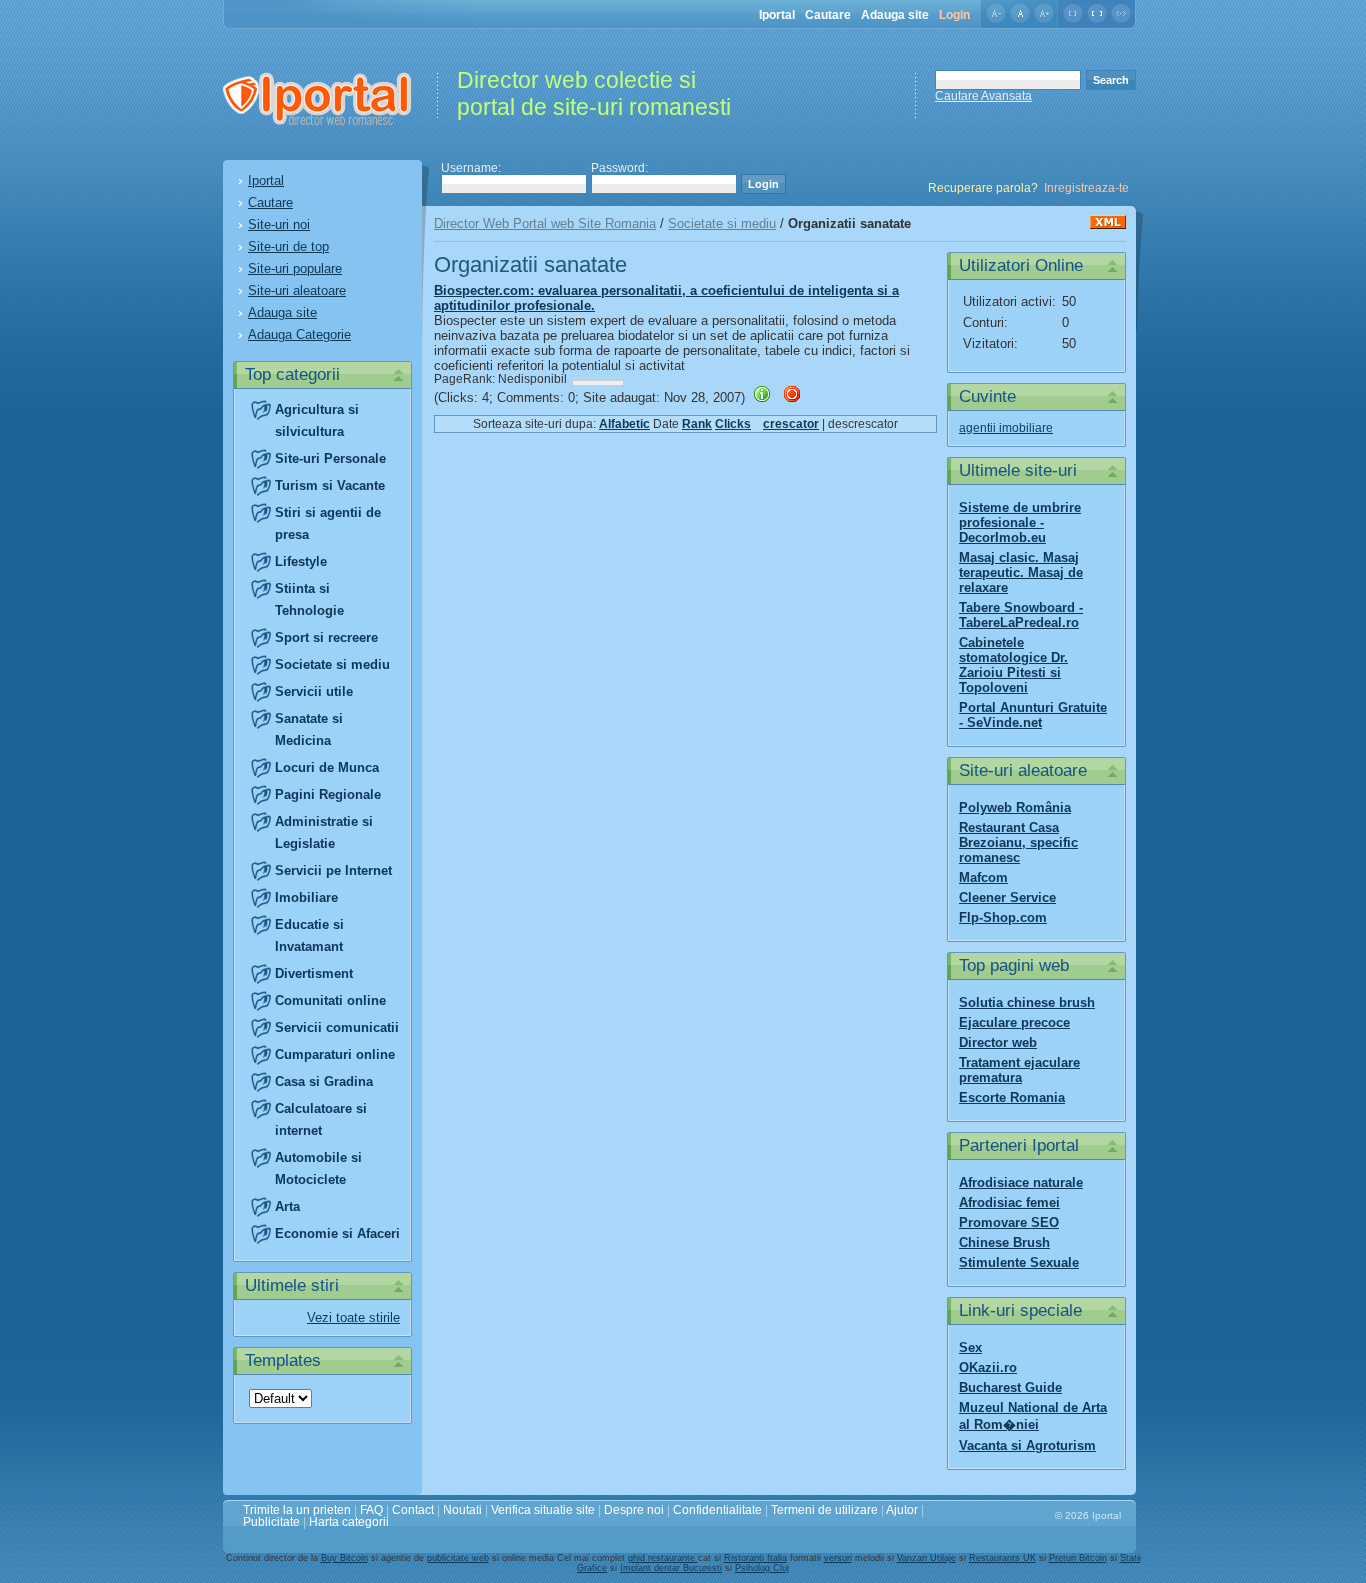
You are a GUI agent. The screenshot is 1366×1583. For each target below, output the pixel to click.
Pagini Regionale (328, 794)
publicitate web (458, 1558)
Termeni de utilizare (824, 1510)
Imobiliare (306, 897)
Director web (998, 1042)
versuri (838, 1558)
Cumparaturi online (335, 1054)
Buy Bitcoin (344, 1558)
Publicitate (271, 1522)
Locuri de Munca (327, 767)
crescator (791, 424)
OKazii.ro (988, 1367)
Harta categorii (349, 1522)
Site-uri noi (279, 224)
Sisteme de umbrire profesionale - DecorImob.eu (1020, 522)
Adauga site (895, 15)
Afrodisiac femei (1009, 1202)
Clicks (733, 424)
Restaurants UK (1002, 1558)
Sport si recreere (326, 637)
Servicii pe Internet (333, 870)
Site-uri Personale (330, 458)
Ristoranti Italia (755, 1558)
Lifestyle (301, 561)
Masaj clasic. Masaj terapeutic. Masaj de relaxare (1021, 572)
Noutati (462, 1510)
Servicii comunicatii (337, 1027)
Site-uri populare (295, 268)
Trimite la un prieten (297, 1510)
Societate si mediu (332, 664)
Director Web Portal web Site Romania (545, 223)
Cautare (828, 15)
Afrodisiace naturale (1021, 1182)
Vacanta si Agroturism (1027, 1445)
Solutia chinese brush (1027, 1002)
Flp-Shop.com (1003, 917)
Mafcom (983, 877)
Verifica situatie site (543, 1510)
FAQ (371, 1510)
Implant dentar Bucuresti (671, 1568)
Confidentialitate (717, 1510)
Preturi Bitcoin (1078, 1558)
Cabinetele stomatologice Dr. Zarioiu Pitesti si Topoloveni (1013, 665)
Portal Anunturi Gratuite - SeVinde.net (1033, 715)
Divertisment (314, 973)
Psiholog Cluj (762, 1568)
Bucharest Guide (1010, 1387)
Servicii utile (314, 691)
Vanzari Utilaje (926, 1558)
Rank (697, 424)
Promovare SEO (1009, 1222)
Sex (970, 1347)
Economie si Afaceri (337, 1233)
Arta (287, 1206)
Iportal (777, 15)
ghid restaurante (663, 1558)
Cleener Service (1007, 897)
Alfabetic (624, 424)
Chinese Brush (1004, 1242)
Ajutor (902, 1510)
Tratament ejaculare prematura (1019, 1070)
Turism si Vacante (330, 485)
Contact (413, 1510)
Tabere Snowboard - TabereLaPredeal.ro (1021, 615)
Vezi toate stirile (353, 1317)
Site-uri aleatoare (297, 290)
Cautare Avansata (983, 96)
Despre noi (634, 1510)
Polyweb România (1015, 807)
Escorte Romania (1012, 1097)
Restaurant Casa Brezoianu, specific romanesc (1018, 842)
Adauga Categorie (299, 334)
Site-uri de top (288, 246)
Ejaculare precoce (1014, 1022)
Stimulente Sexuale (1019, 1262)
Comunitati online (330, 1000)
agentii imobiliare (1006, 428)
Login (954, 15)
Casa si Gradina (324, 1081)
